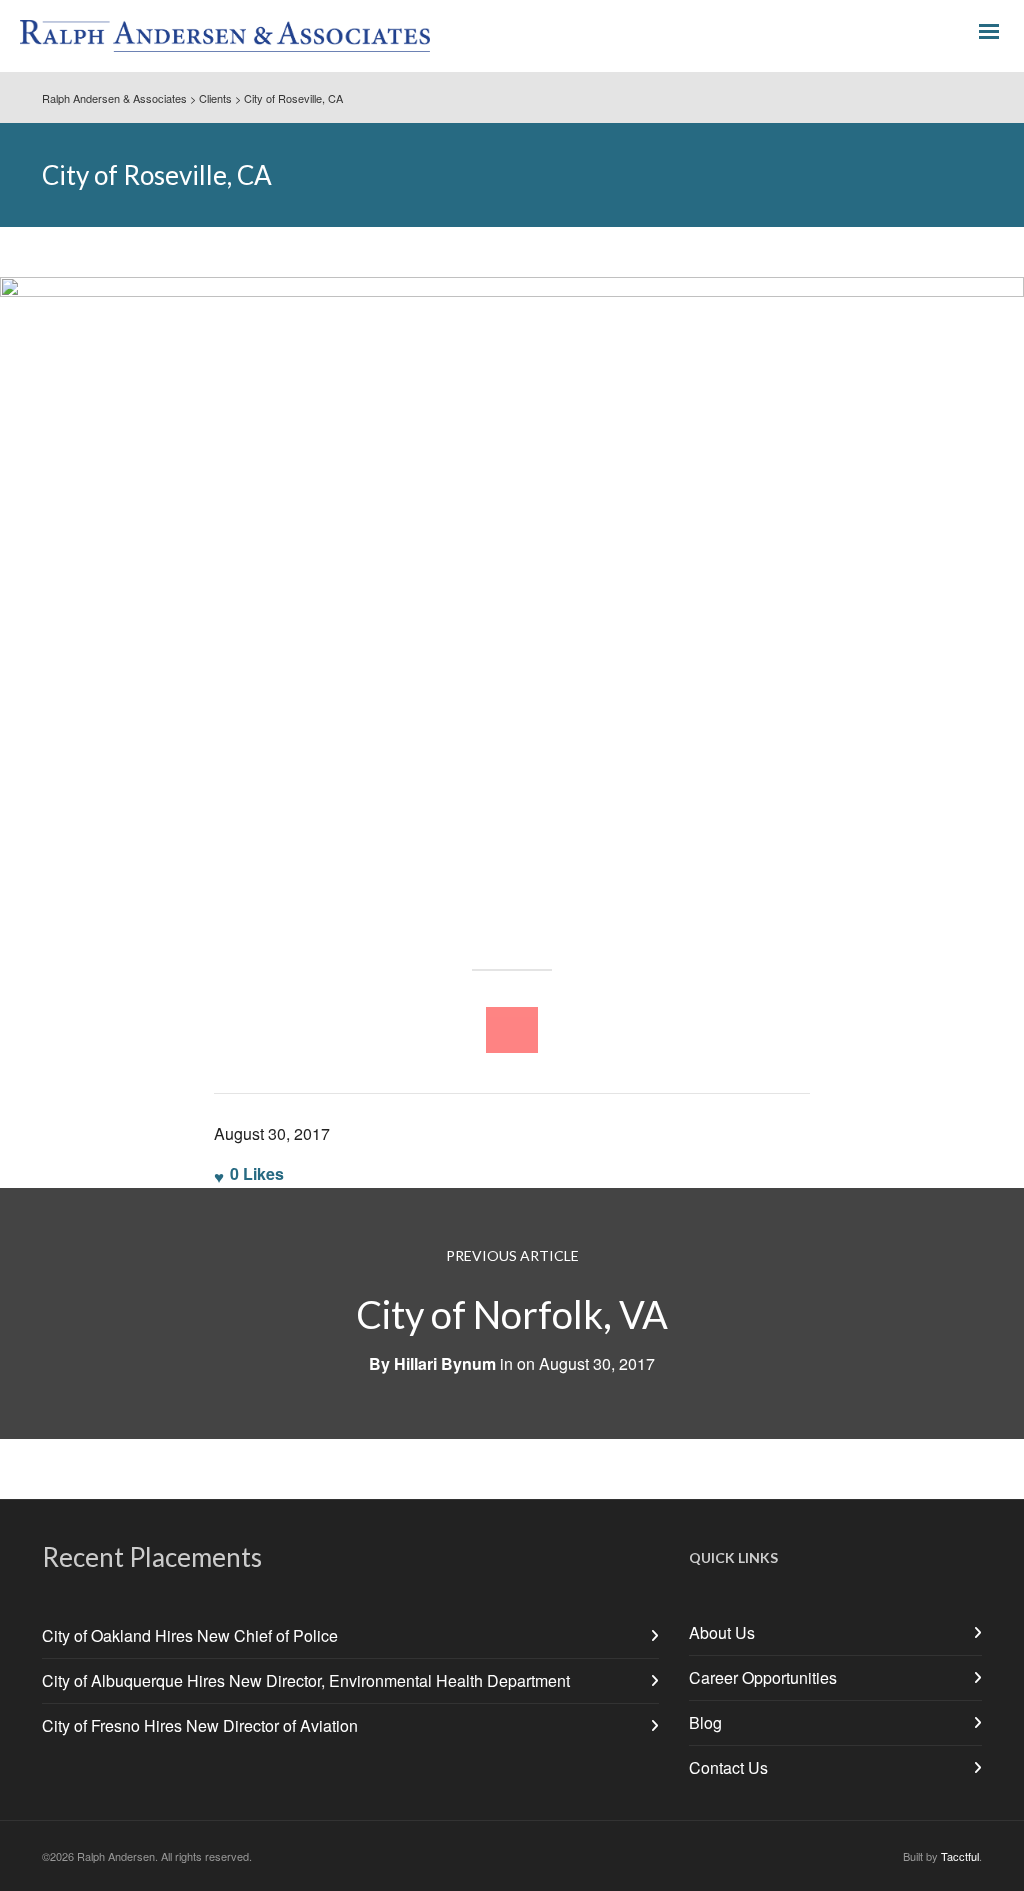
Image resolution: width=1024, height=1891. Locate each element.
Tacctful (960, 1856)
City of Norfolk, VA (512, 1314)
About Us (722, 1632)
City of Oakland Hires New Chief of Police (190, 1635)
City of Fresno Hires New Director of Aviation (200, 1725)
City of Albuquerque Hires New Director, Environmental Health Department (306, 1680)
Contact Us (728, 1767)
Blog (705, 1722)
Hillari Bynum (445, 1363)
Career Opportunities (763, 1677)
